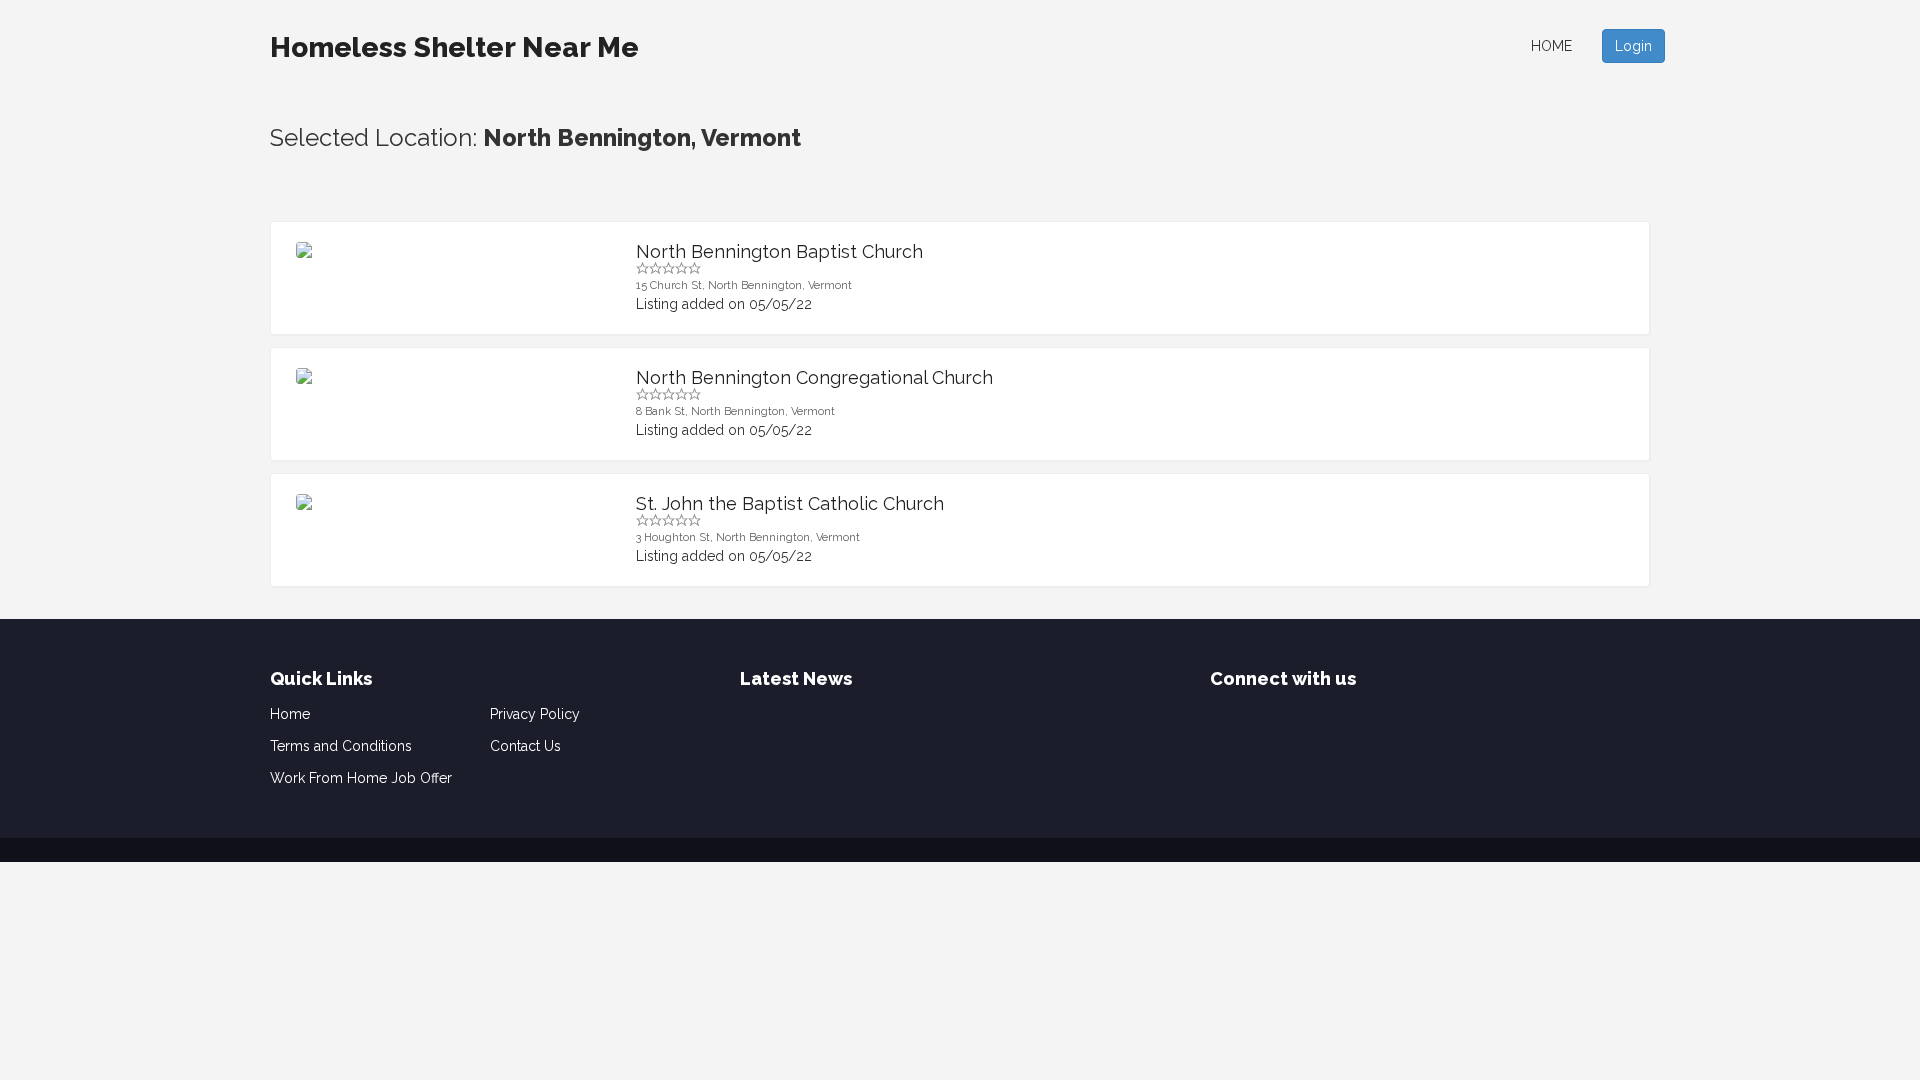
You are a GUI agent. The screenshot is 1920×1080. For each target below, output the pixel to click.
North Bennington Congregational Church (814, 377)
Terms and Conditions (341, 746)
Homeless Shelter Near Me (454, 47)
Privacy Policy (535, 714)
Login (1633, 46)
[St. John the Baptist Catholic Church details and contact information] (451, 502)
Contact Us (525, 746)
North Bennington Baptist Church (779, 251)
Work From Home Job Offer (361, 778)
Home (1551, 46)
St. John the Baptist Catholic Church (790, 503)
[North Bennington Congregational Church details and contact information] (451, 376)
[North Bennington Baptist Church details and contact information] (451, 250)
